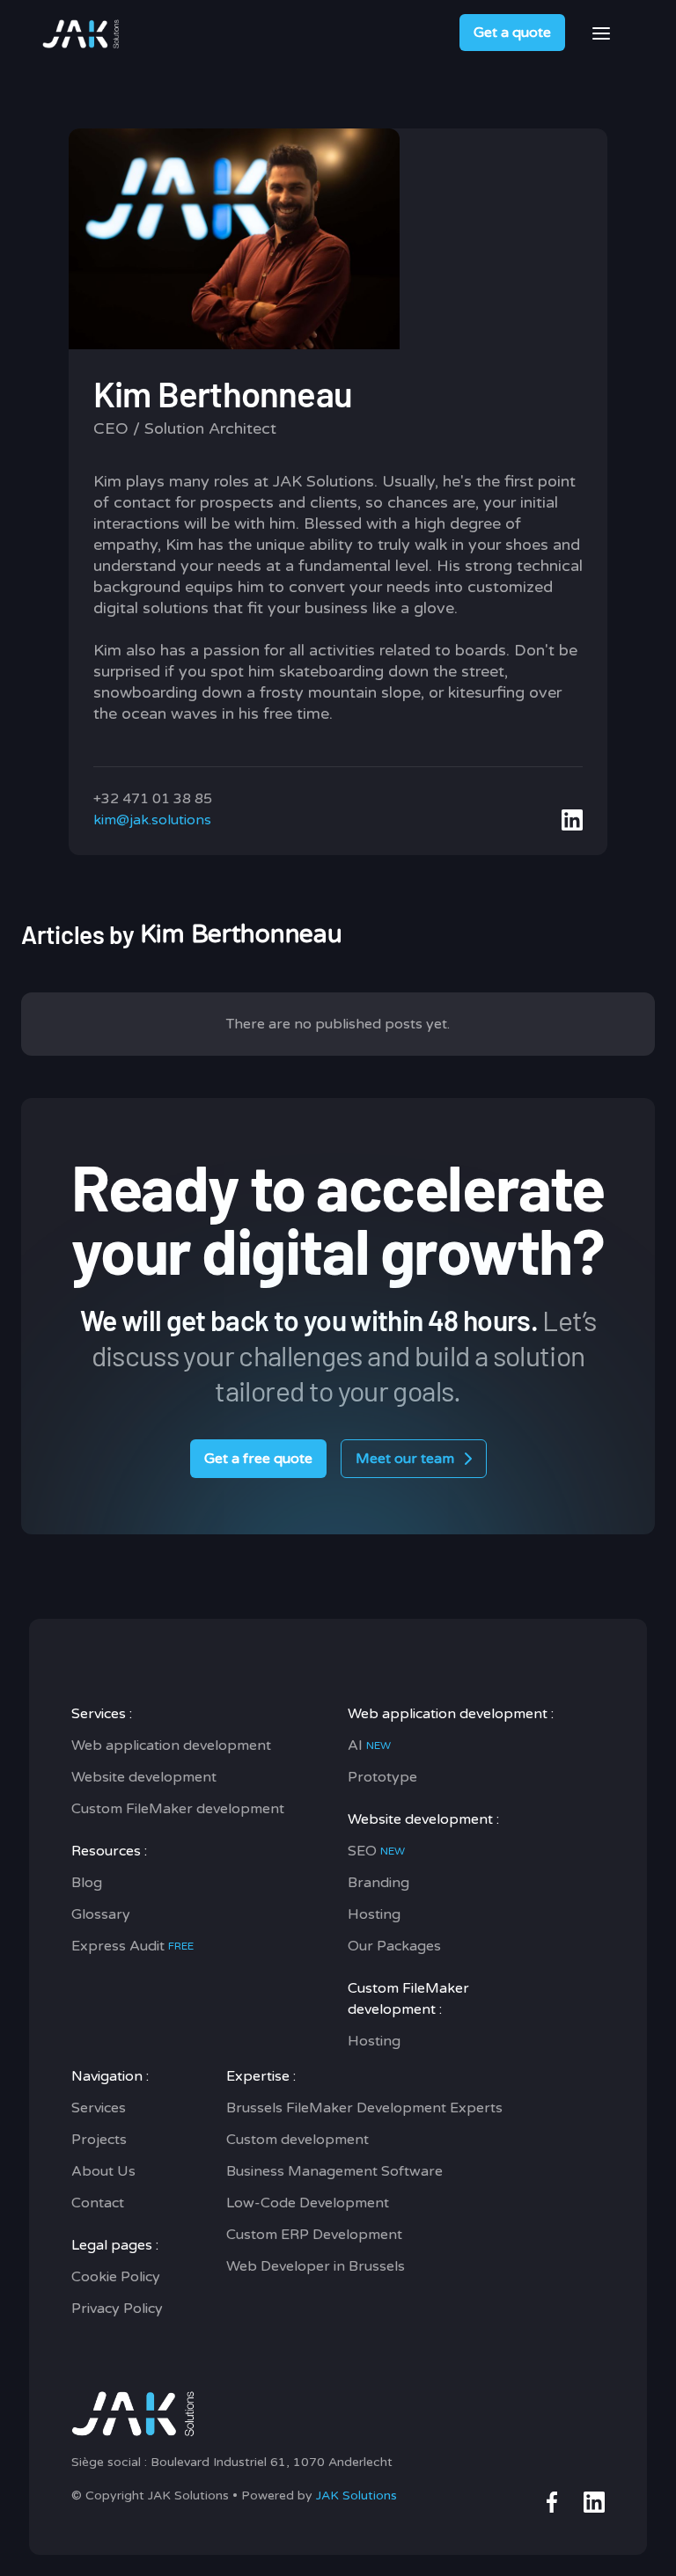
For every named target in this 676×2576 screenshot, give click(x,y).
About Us (103, 2171)
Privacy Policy (117, 2309)
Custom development (298, 2140)
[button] (601, 33)
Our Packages (394, 1946)
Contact (98, 2203)
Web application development (171, 1745)
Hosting (374, 1914)
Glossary (101, 1914)
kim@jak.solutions (152, 820)
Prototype (382, 1777)
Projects (99, 2140)
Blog (87, 1883)
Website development (144, 1777)
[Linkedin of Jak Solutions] (594, 2502)
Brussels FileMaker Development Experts (364, 2108)
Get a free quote (258, 1459)
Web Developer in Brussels (316, 2266)
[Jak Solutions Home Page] (232, 2411)
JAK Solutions (356, 2495)
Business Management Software (334, 2171)
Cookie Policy (116, 2277)
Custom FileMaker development (178, 1809)
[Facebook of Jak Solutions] (552, 2502)
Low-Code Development (308, 2203)
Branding (378, 1883)
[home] (82, 33)
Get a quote (512, 33)
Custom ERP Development (314, 2235)
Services (99, 2108)
